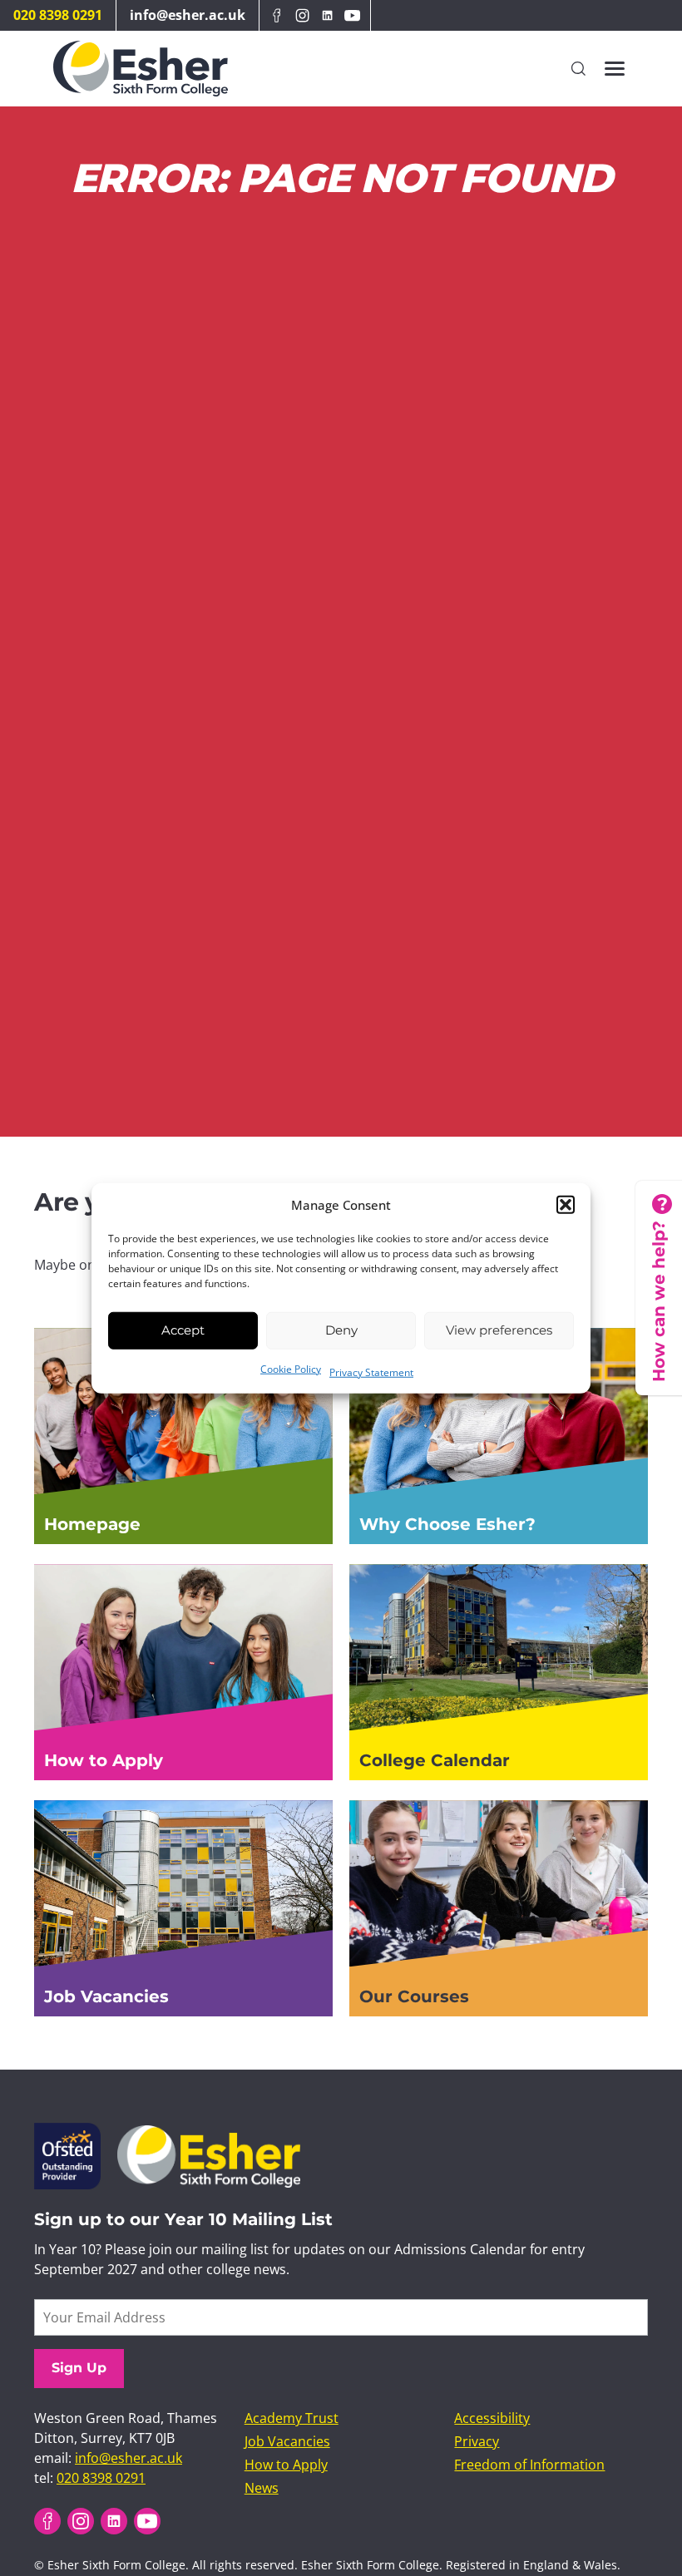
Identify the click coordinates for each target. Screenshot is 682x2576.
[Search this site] (578, 68)
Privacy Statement (371, 1372)
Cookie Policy (291, 1368)
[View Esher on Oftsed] (67, 2133)
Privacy (477, 2441)
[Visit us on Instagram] (302, 15)
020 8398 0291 (58, 15)
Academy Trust (292, 2418)
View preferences (499, 1330)
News (262, 2488)
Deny (341, 1330)
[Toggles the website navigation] (615, 69)
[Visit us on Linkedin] (327, 15)
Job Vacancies (287, 2441)
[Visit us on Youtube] (353, 15)
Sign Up (79, 2368)
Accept (183, 1330)
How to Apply (286, 2465)
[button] (566, 1205)
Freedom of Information (529, 2465)
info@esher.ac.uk (188, 15)
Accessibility (492, 2418)
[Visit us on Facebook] (277, 15)
